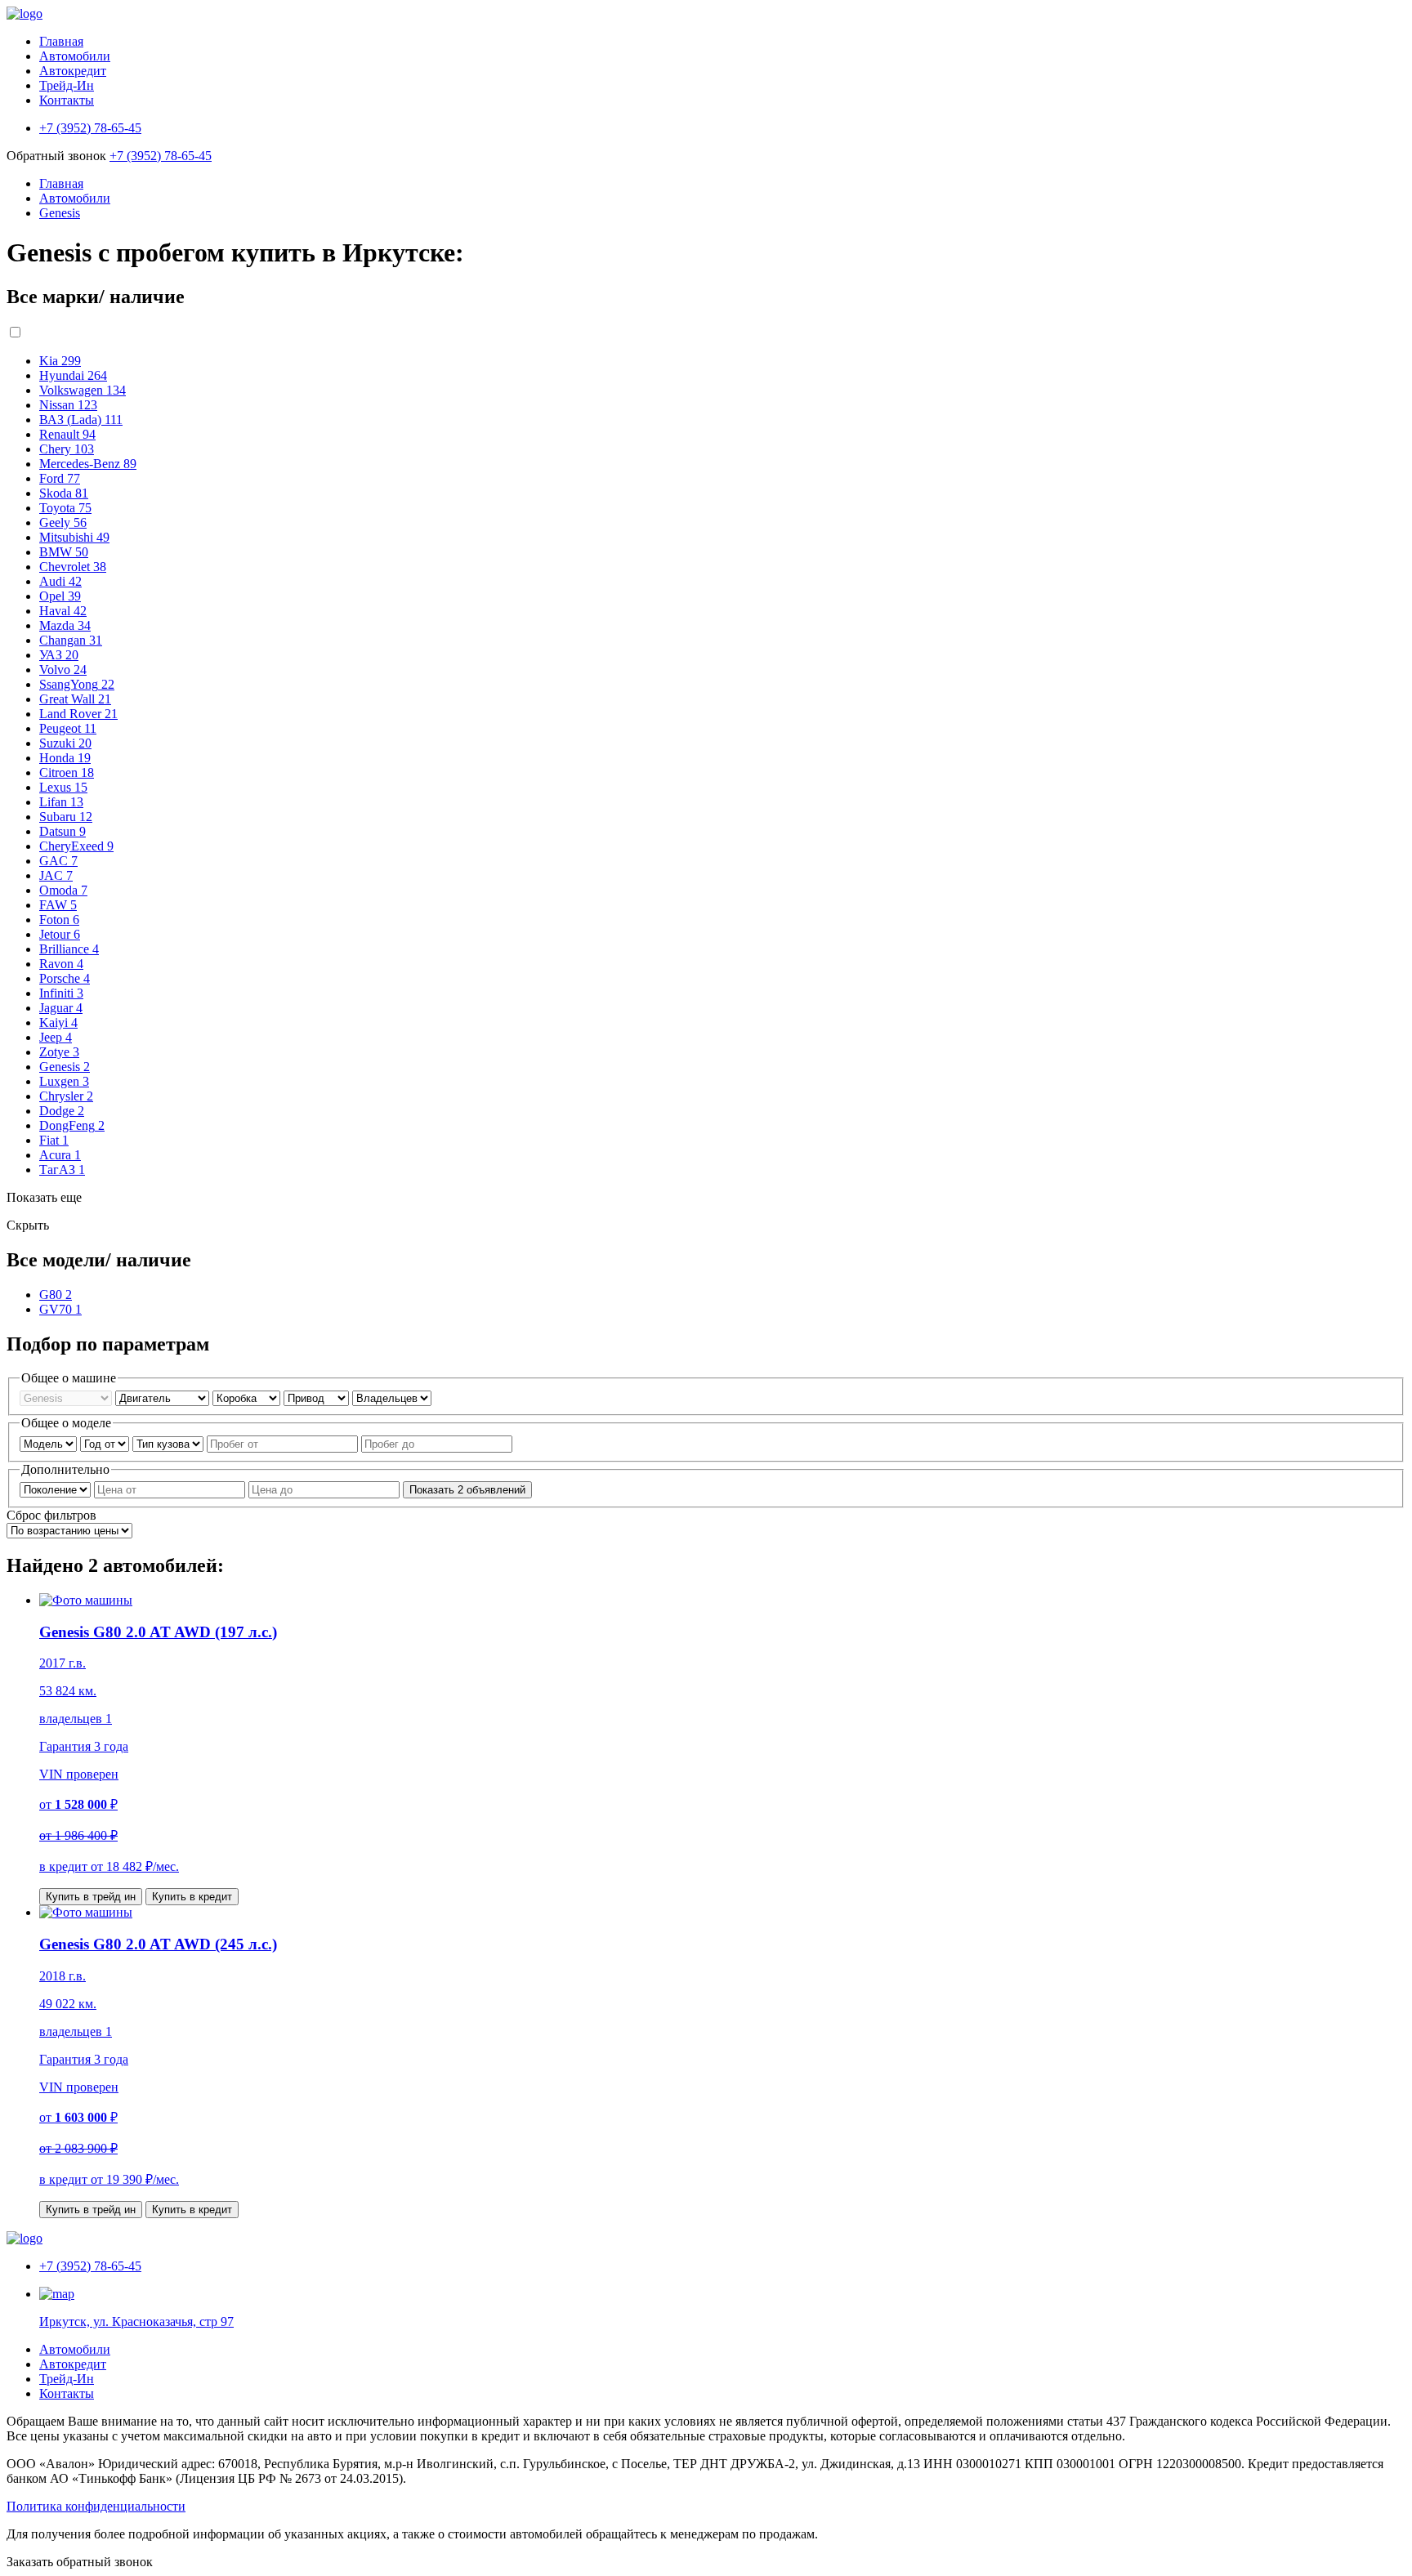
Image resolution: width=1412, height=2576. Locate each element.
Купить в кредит (192, 1897)
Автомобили (75, 56)
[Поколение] (57, 1489)
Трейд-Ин (67, 85)
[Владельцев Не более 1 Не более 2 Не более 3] (392, 1397)
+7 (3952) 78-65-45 (161, 156)
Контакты (67, 100)
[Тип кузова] (170, 1443)
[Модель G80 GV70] (50, 1443)
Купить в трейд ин (91, 1897)
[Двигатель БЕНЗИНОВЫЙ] (164, 1397)
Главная (61, 41)
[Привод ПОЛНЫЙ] (318, 1397)
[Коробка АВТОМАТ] (248, 1397)
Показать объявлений (467, 1490)
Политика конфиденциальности (96, 2506)
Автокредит (73, 71)
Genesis (60, 213)
